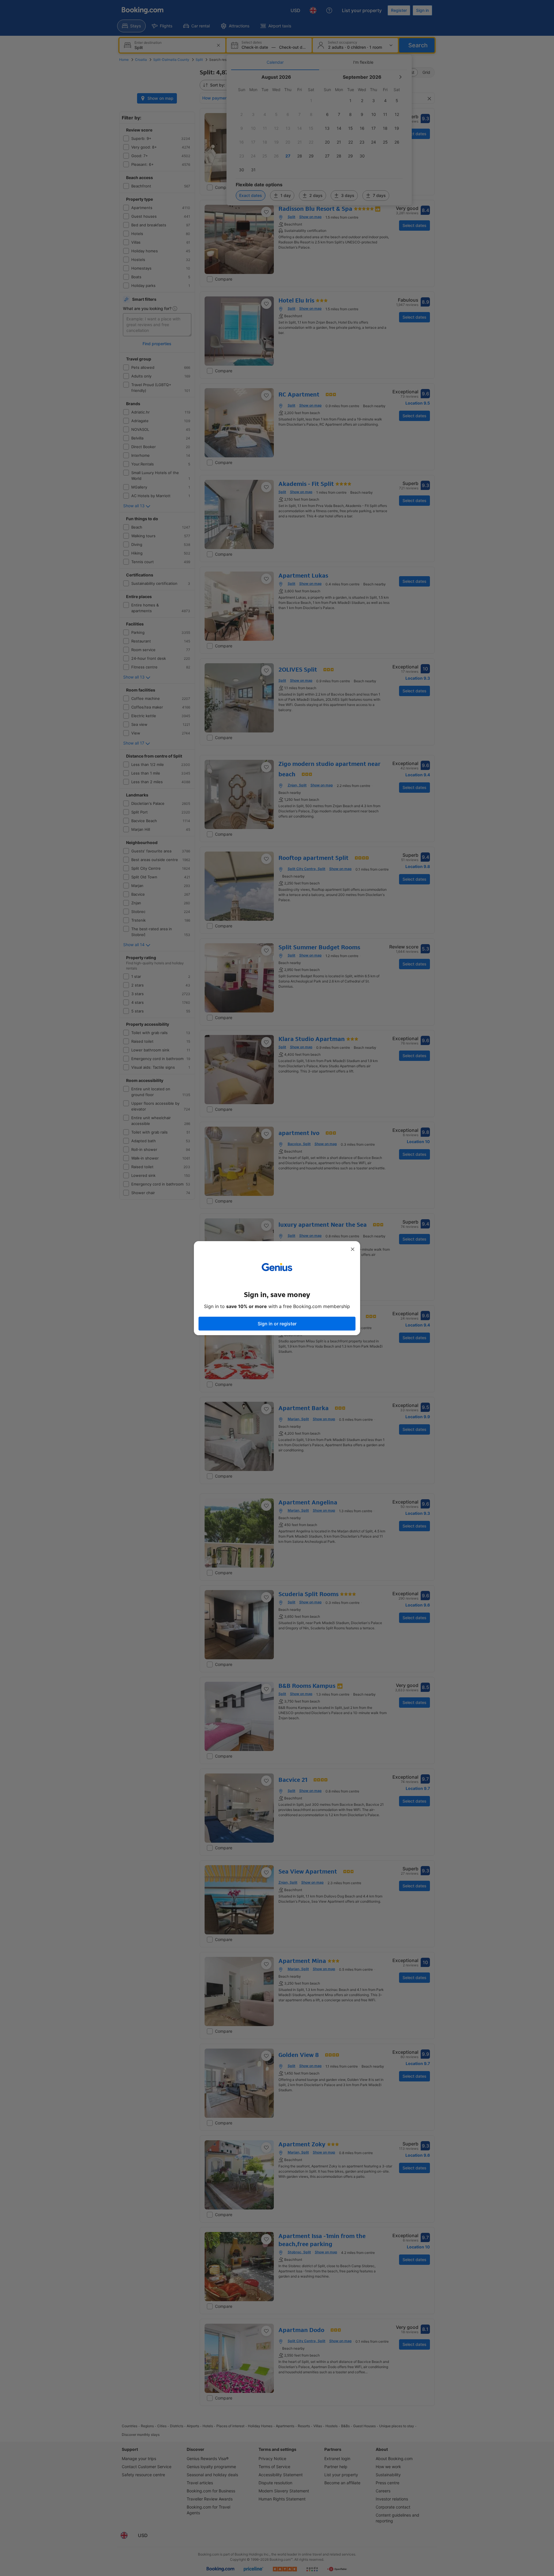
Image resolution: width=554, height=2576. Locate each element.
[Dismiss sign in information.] (353, 1249)
